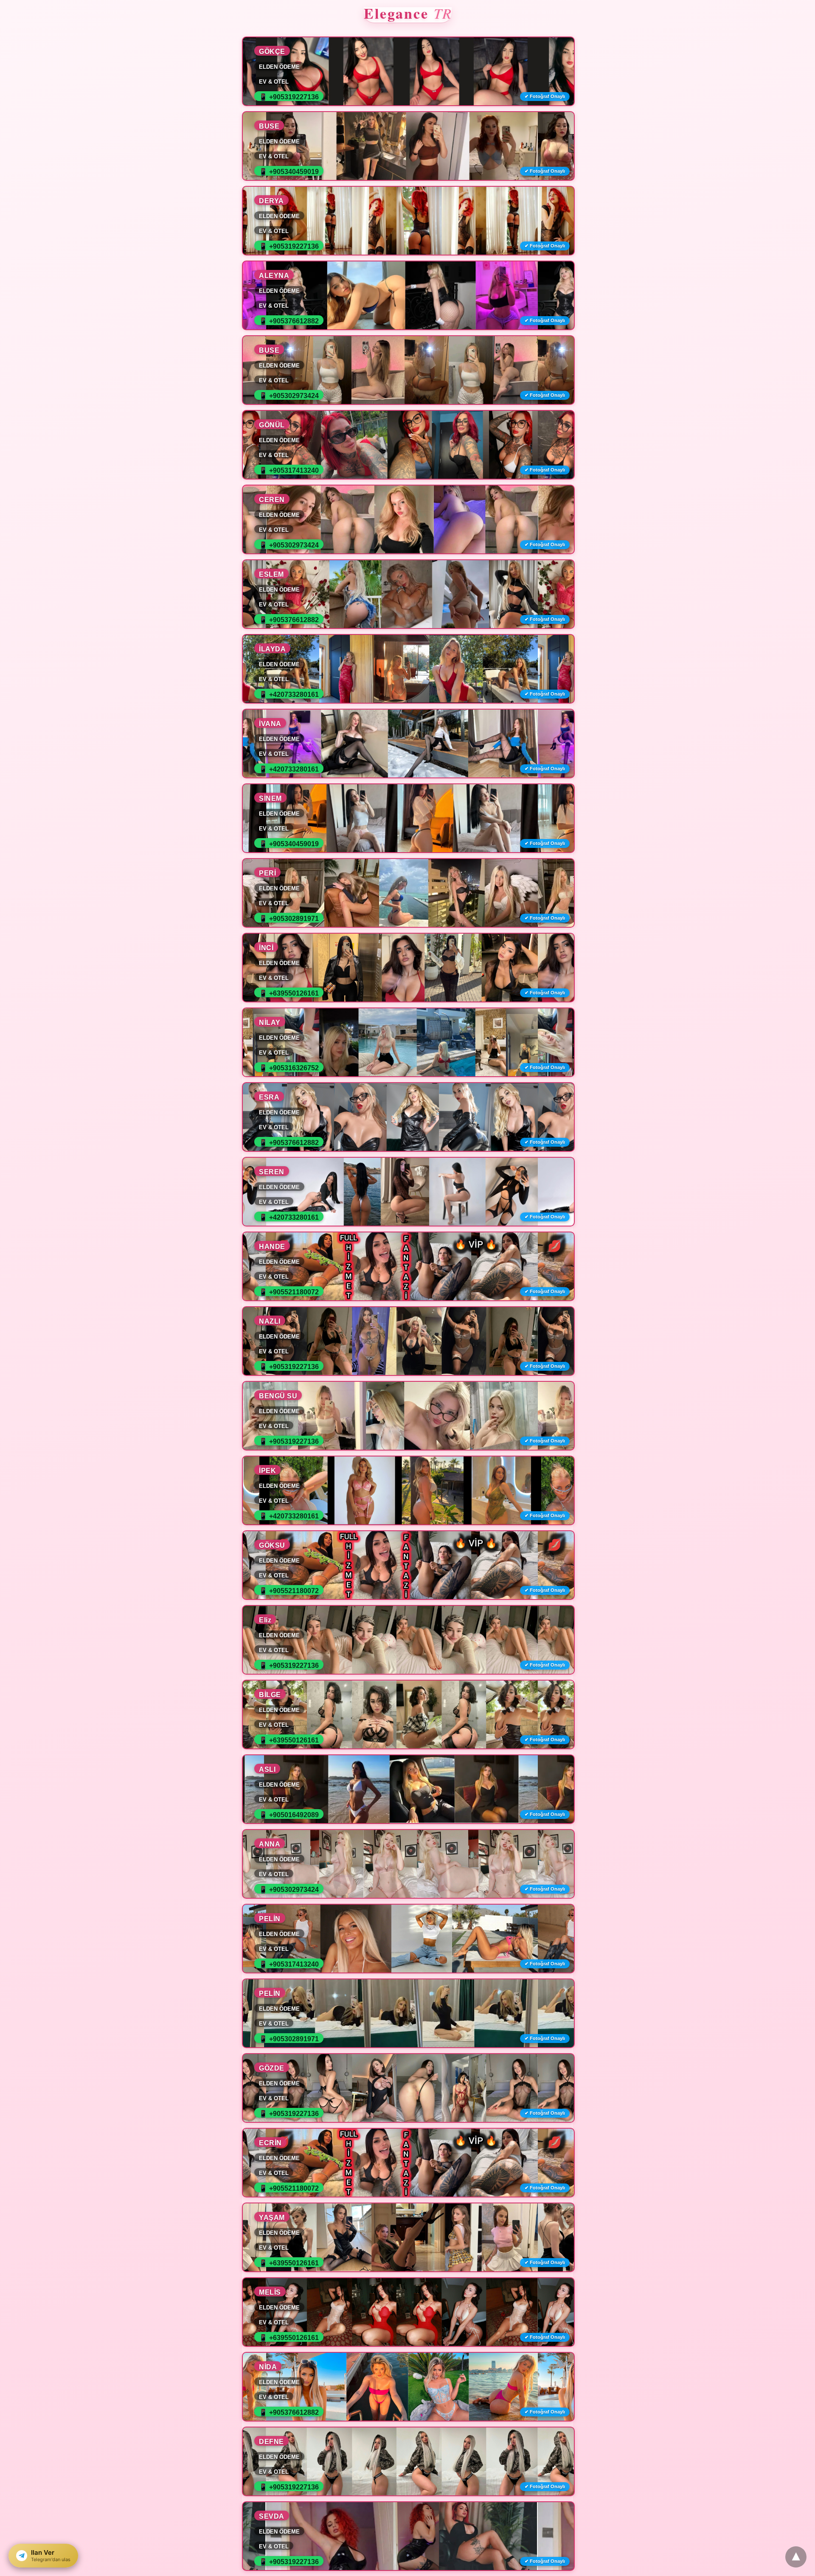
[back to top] (796, 2557)
